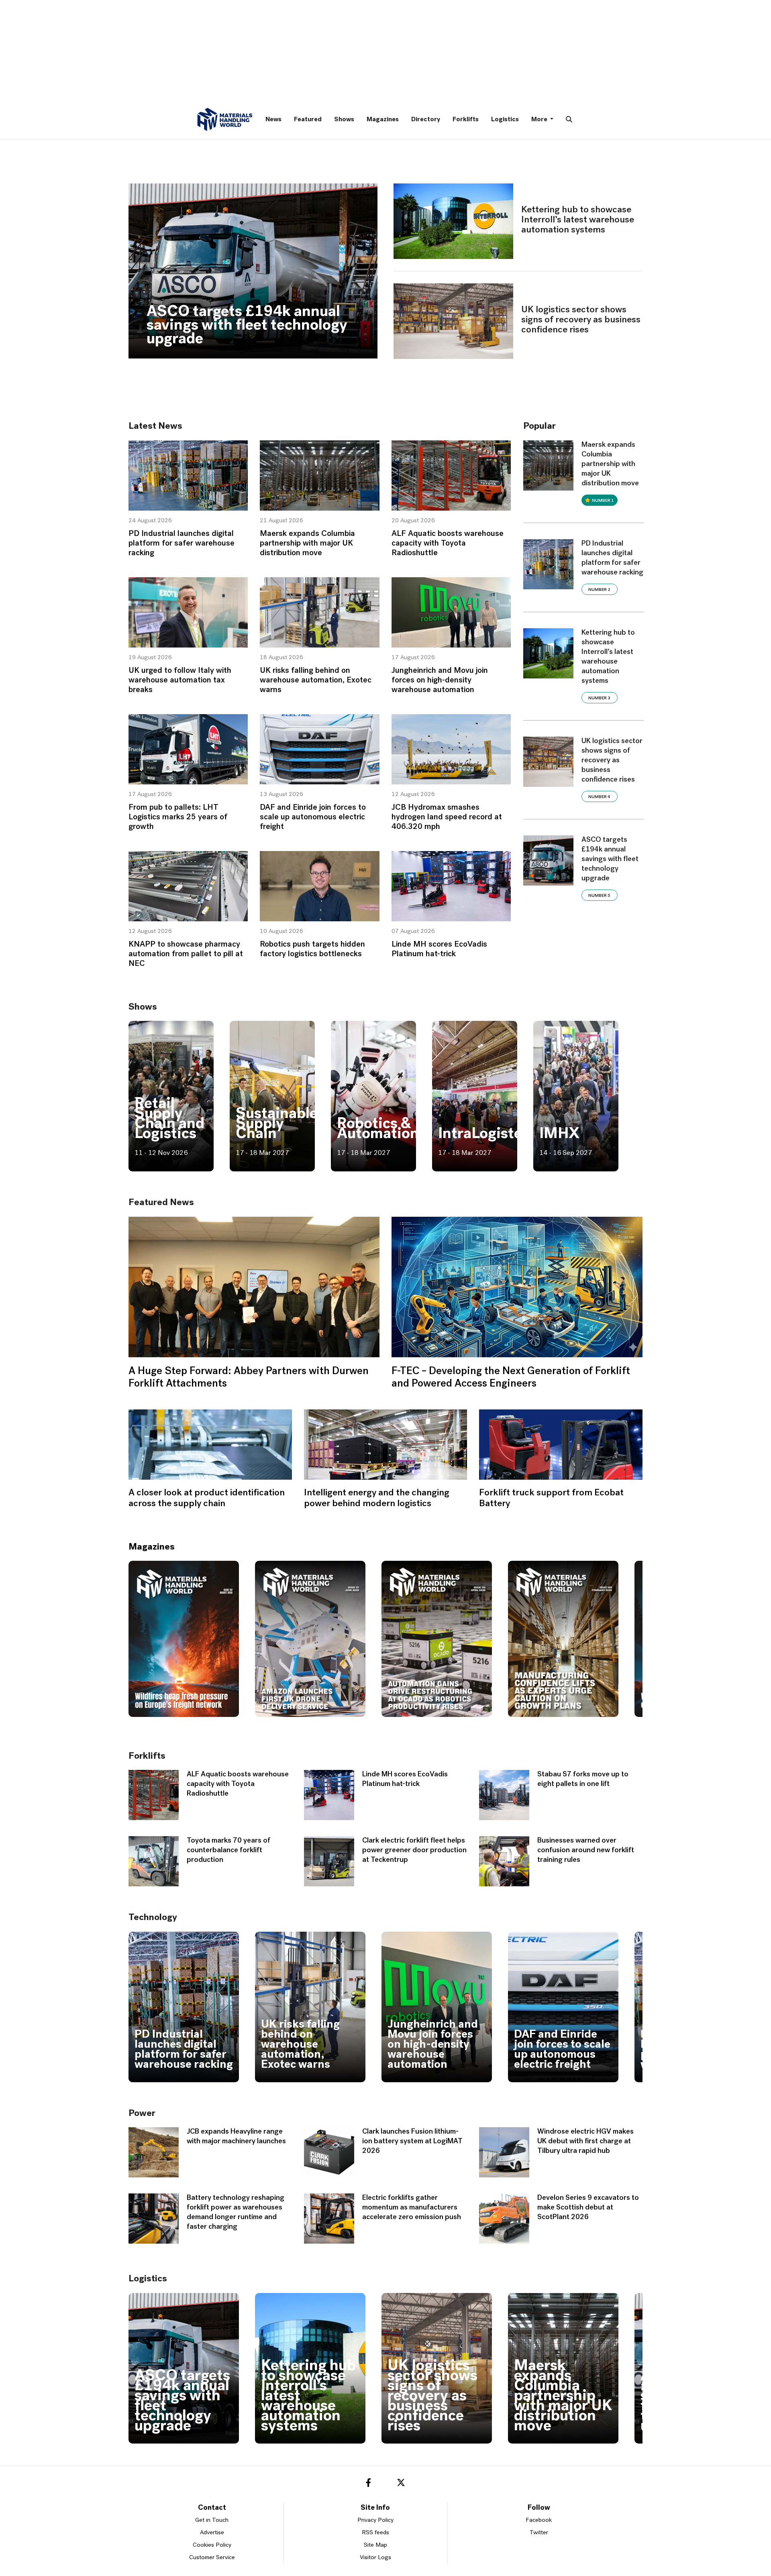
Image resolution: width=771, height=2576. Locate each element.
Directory (426, 120)
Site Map (375, 2545)
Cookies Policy (212, 2545)
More (540, 120)
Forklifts (466, 120)
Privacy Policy (375, 2520)
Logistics (505, 120)
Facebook (539, 2520)
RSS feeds (375, 2533)
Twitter (539, 2533)
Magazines (383, 120)
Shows (344, 120)
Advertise (212, 2533)
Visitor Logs (375, 2558)
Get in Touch (212, 2520)
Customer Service (212, 2558)
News (273, 120)
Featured (308, 120)
